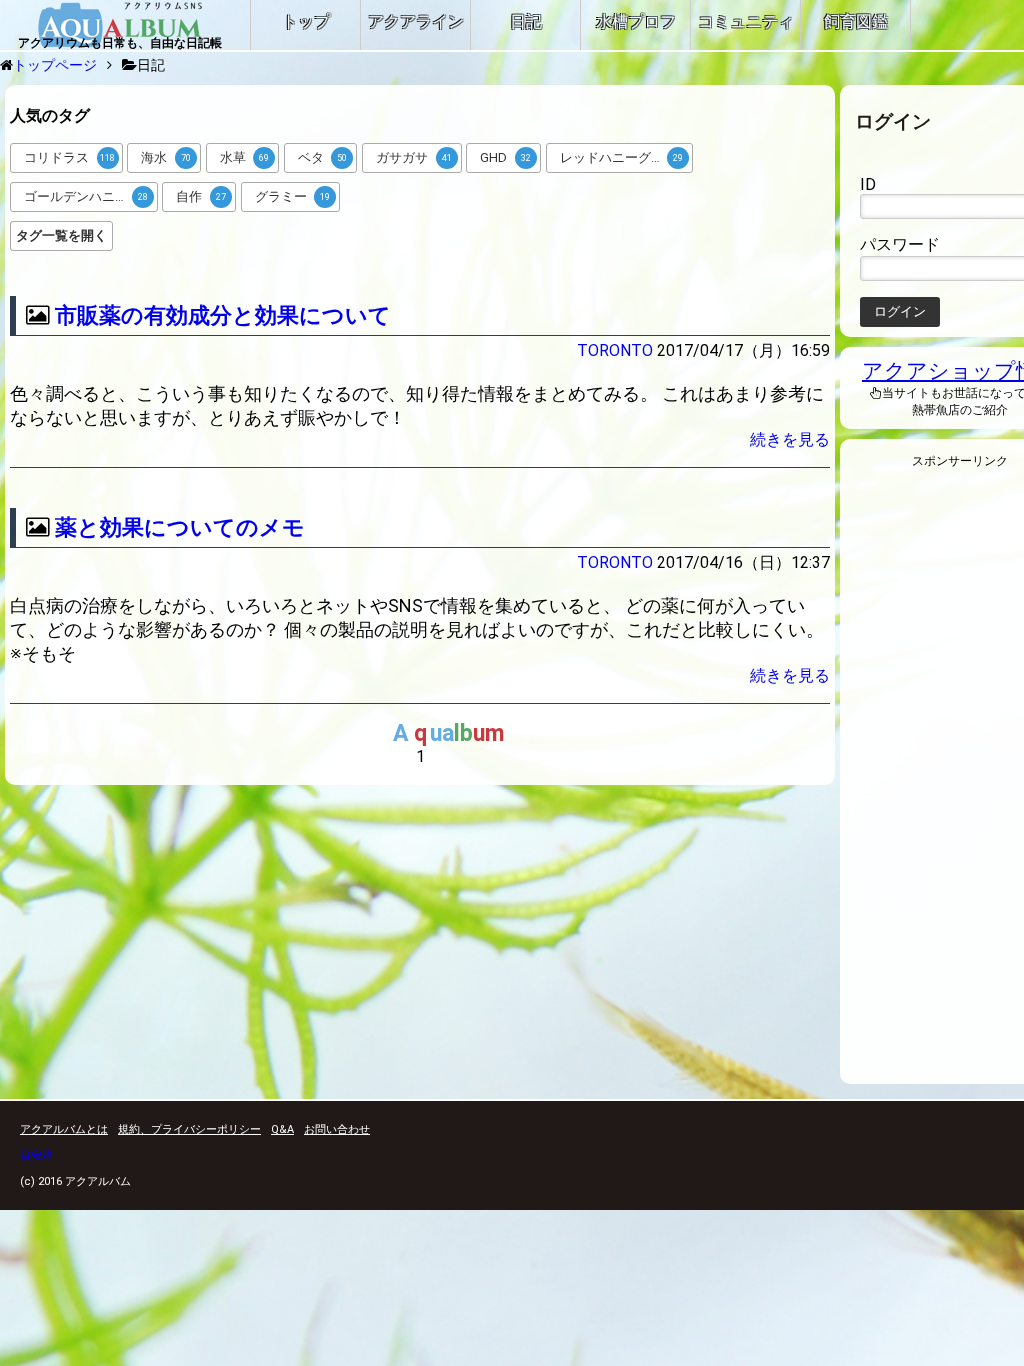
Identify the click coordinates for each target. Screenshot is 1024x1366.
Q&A (282, 1129)
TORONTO (615, 350)
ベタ (323, 157)
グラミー (293, 196)
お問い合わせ (337, 1129)
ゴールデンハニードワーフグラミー (91, 196)
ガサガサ (414, 157)
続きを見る (790, 439)
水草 (245, 157)
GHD (505, 157)
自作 (201, 196)
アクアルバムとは (64, 1129)
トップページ (55, 65)
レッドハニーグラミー (625, 157)
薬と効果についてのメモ (180, 527)
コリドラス (69, 157)
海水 (166, 157)
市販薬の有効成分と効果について (223, 315)
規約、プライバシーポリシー (189, 1129)
